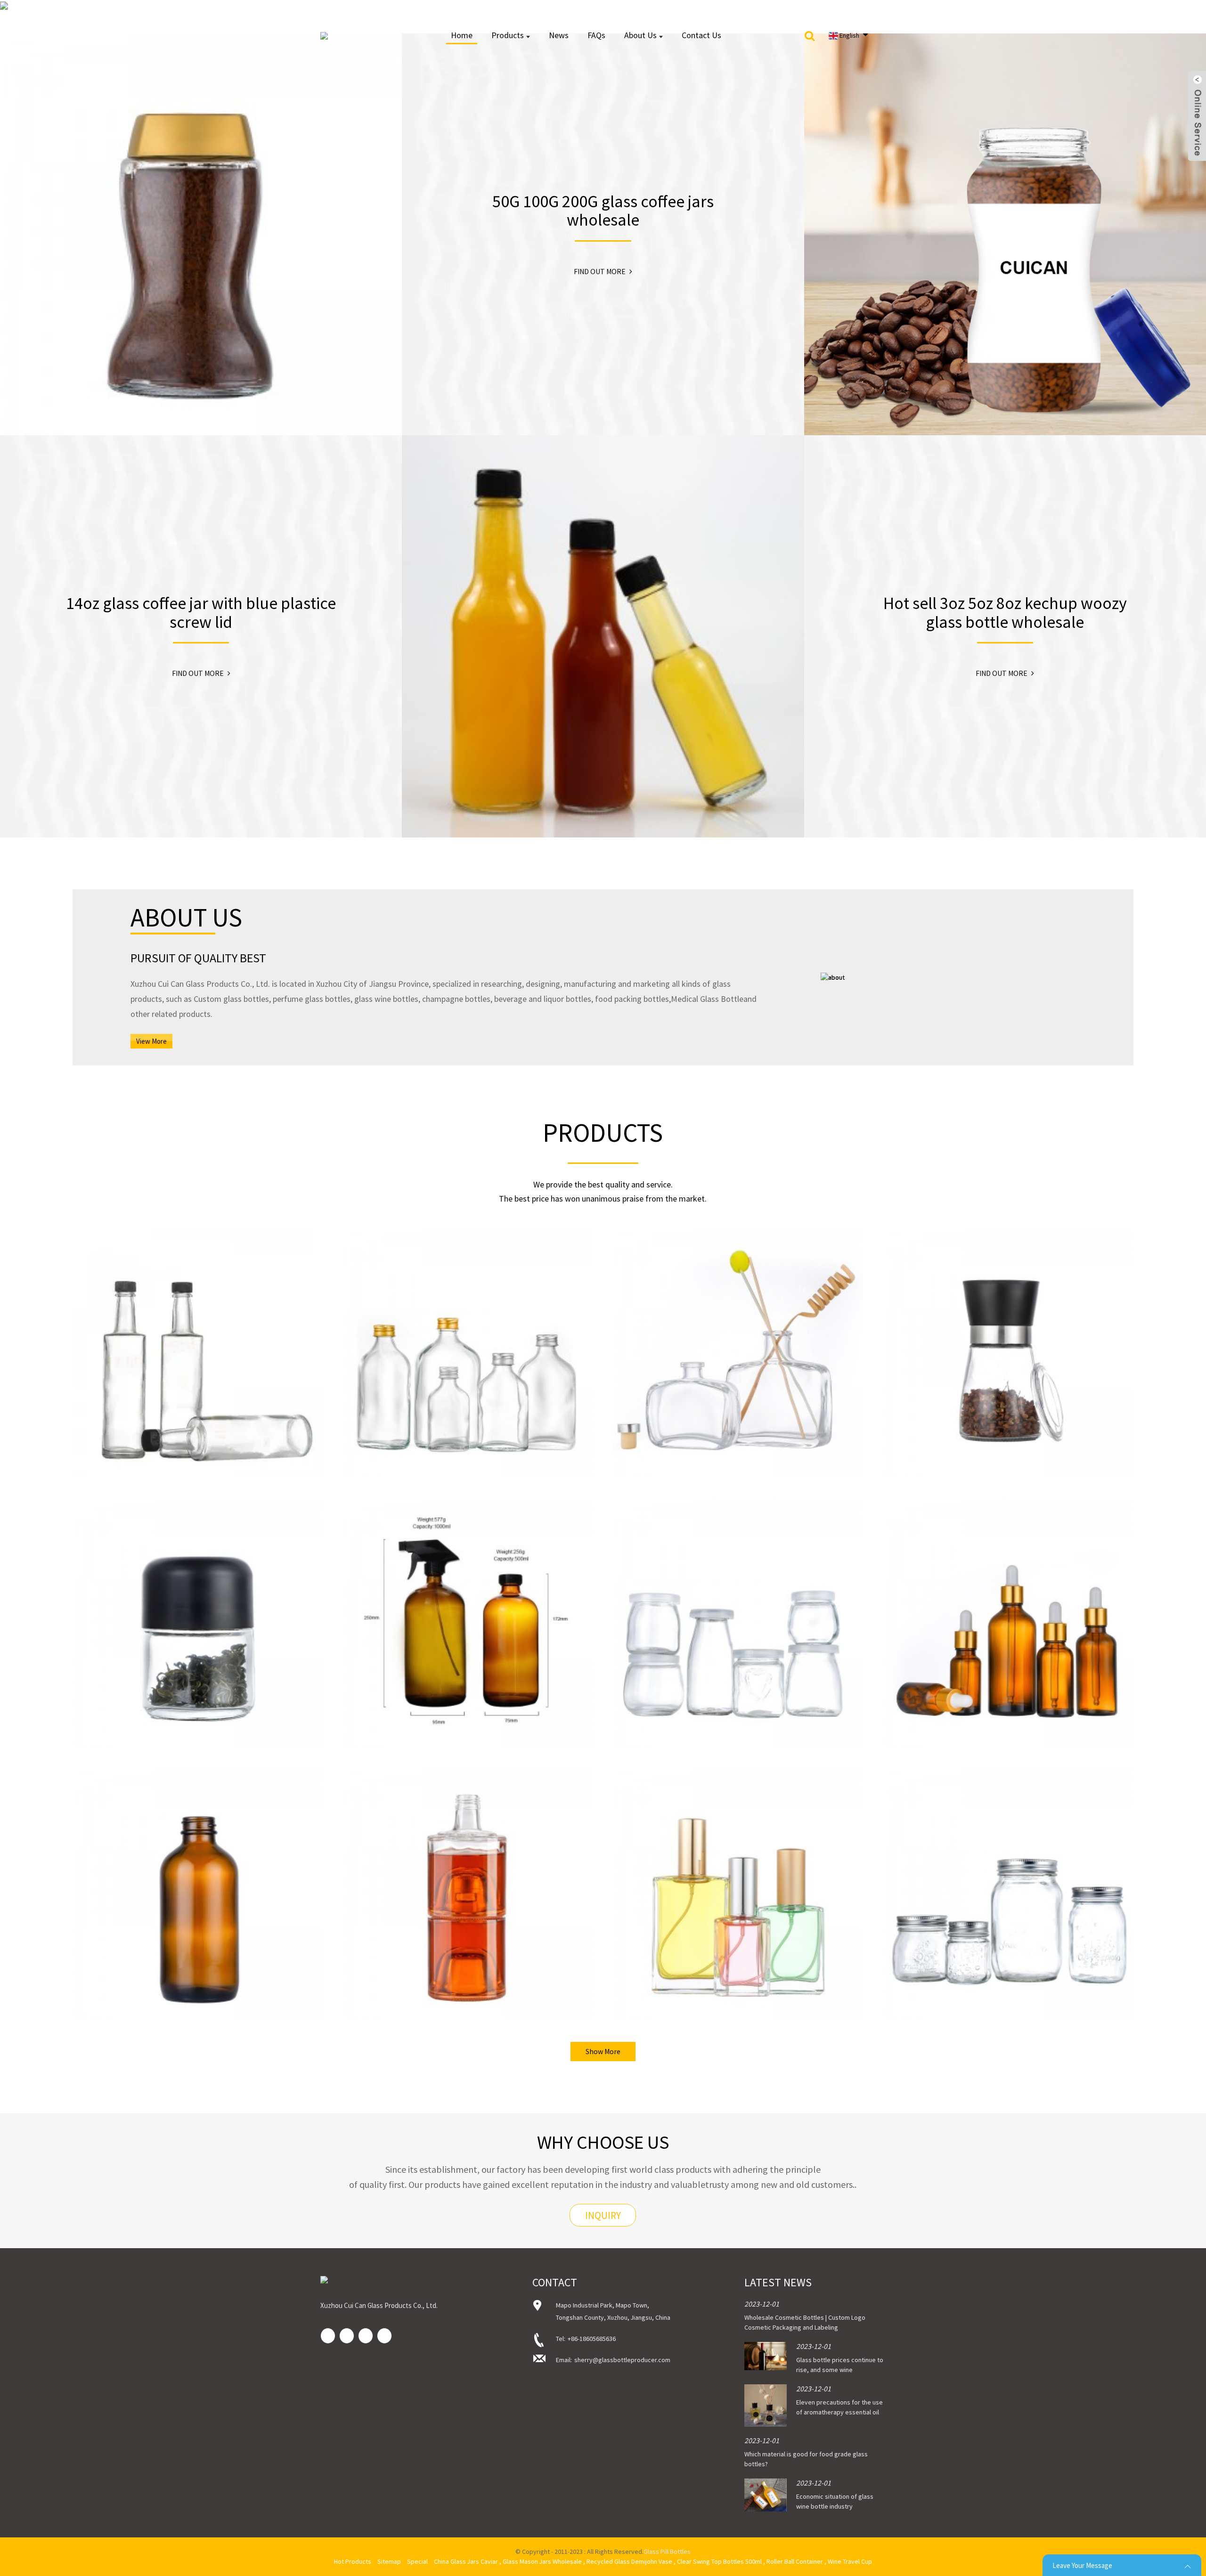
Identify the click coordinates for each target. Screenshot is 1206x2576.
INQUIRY (603, 2215)
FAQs (596, 35)
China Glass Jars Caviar (466, 2561)
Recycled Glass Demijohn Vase (629, 2561)
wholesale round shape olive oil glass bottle (198, 1368)
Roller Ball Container (795, 2561)
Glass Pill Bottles (667, 2552)
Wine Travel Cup (850, 2561)
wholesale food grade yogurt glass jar (738, 1639)
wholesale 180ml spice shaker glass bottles (1008, 1368)
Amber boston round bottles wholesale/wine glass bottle (198, 1909)
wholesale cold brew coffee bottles (468, 1368)
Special (417, 2561)
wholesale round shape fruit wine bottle (468, 1909)
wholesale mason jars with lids (1008, 1909)
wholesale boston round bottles (468, 1639)
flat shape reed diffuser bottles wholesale (738, 1368)
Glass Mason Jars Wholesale (542, 2561)
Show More (603, 2051)
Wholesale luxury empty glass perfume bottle (738, 1909)
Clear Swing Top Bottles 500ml (719, 2561)
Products (508, 35)
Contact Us (701, 35)
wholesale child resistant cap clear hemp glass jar (198, 1639)
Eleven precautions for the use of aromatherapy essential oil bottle (839, 2412)
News (559, 35)
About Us (640, 35)
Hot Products (353, 2561)
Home (462, 35)
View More (151, 1041)
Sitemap (389, 2561)
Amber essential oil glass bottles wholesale (1008, 1639)
